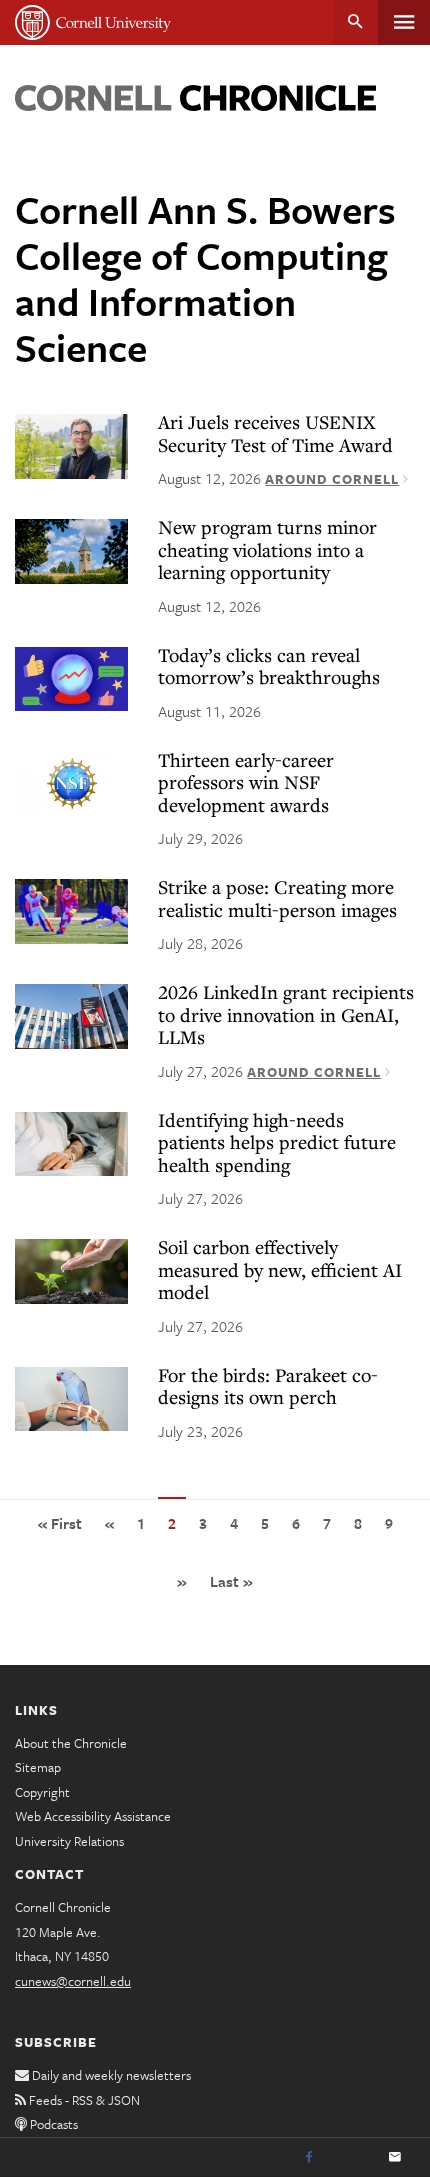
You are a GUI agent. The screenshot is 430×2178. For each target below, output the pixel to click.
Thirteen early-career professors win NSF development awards (246, 782)
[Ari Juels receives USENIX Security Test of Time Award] (71, 445)
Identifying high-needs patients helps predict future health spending (277, 1142)
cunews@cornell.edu (73, 1981)
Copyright (42, 1792)
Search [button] (355, 22)
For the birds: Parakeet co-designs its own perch (268, 1386)
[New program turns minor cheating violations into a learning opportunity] (71, 550)
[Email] (395, 2158)
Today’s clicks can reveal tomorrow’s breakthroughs (269, 666)
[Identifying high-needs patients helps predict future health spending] (71, 1143)
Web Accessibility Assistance (93, 1816)
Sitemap (38, 1767)
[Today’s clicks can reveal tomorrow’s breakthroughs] (71, 678)
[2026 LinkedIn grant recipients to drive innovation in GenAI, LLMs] (71, 1015)
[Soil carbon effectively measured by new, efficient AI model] (71, 1270)
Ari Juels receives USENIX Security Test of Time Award (275, 433)
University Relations (69, 1841)
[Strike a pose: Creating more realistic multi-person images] (71, 910)
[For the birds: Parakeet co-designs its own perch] (71, 1398)
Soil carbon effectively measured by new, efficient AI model (280, 1269)
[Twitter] (352, 2158)
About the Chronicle (71, 1743)
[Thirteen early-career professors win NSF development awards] (71, 783)
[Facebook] (309, 2158)
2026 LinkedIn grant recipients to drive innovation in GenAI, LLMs (286, 1014)
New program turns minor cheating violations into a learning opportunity (267, 549)
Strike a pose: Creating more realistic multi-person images (277, 898)
